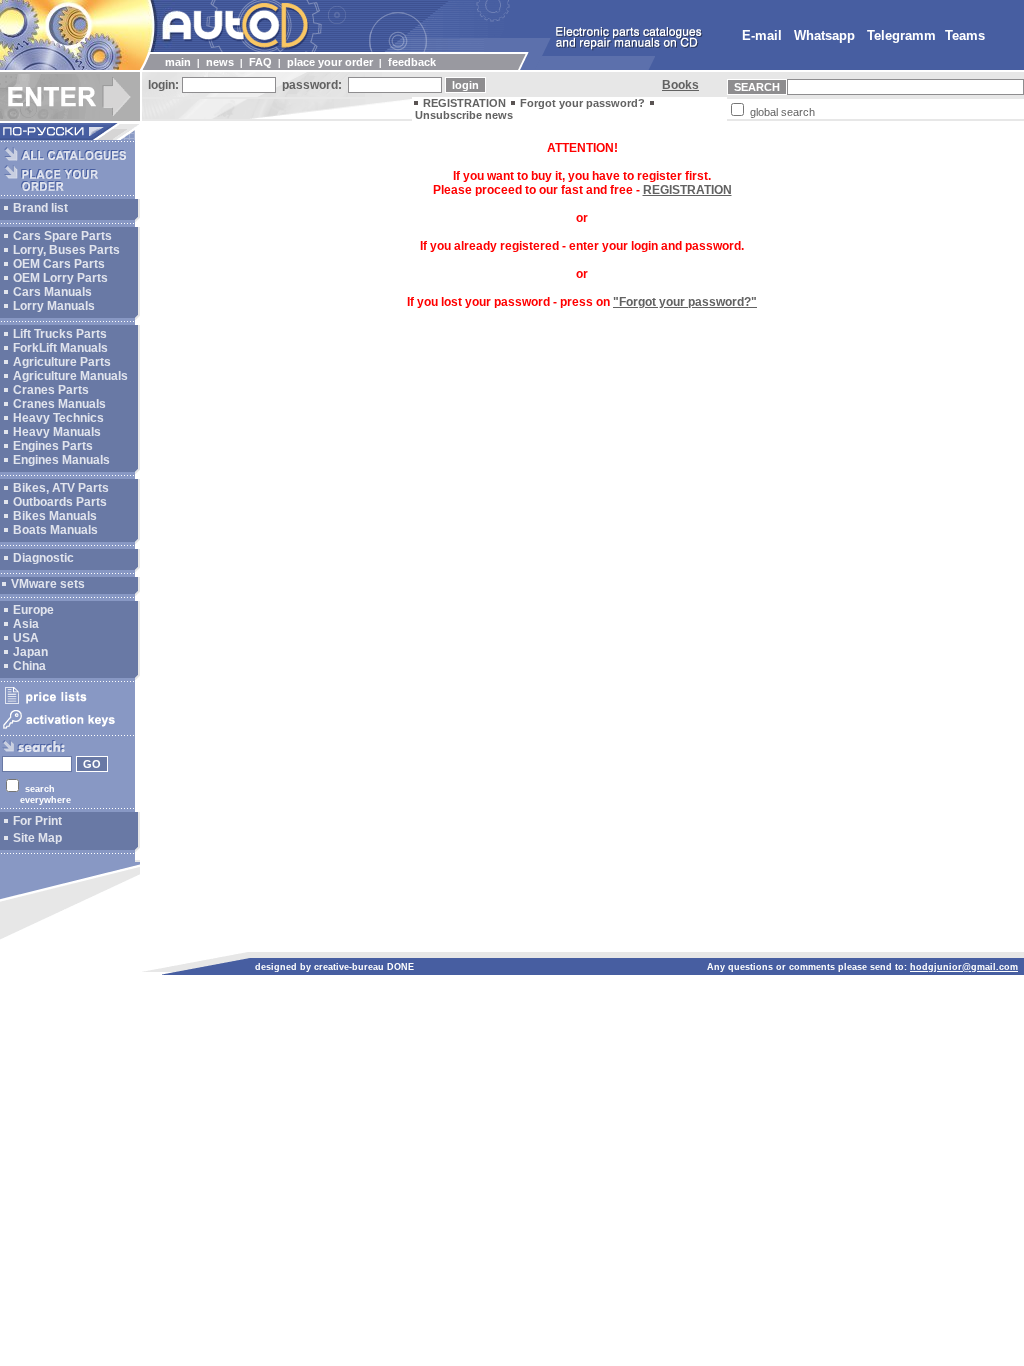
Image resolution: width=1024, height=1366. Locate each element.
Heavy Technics (58, 418)
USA (26, 638)
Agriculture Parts (62, 362)
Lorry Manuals (54, 306)
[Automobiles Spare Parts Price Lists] (67, 703)
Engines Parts (53, 446)
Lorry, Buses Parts (66, 250)
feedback (412, 62)
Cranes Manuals (59, 404)
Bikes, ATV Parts (61, 488)
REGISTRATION (464, 103)
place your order (330, 62)
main (178, 62)
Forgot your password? (582, 103)
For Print (37, 821)
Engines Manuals (61, 460)
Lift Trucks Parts (60, 334)
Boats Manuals (55, 530)
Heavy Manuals (57, 432)
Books (680, 85)
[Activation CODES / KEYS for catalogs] (67, 730)
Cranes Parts (51, 390)
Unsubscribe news (464, 115)
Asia (26, 624)
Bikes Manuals (55, 516)
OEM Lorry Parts (60, 278)
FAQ (260, 62)
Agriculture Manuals (70, 376)
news (220, 62)
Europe (33, 610)
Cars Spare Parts (62, 236)
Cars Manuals (52, 292)
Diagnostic (43, 558)
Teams (965, 35)
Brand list (40, 208)
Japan (30, 652)
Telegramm (901, 35)
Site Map (37, 838)
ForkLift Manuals (60, 348)
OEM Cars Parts (59, 264)
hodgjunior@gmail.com (964, 967)
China (29, 666)
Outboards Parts (60, 502)
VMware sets (48, 584)
